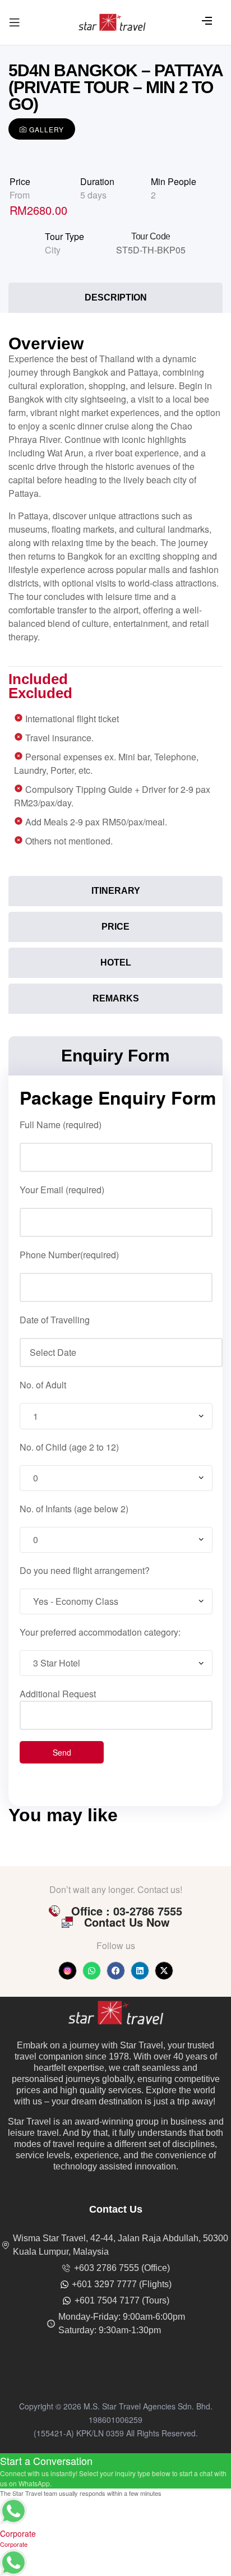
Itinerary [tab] (116, 891)
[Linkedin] (140, 1971)
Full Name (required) (61, 1125)
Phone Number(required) (69, 1255)
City (53, 250)
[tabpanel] (115, 597)
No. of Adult (43, 1385)
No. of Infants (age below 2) (74, 1509)
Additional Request (58, 1694)
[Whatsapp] (92, 1971)
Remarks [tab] (116, 998)
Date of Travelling (55, 1320)
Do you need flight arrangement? (85, 1570)
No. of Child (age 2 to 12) (69, 1447)
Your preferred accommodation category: (100, 1632)
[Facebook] (116, 1971)
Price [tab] (115, 927)
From (20, 195)
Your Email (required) (62, 1190)
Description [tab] (116, 297)
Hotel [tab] (116, 962)
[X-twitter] (164, 1971)
